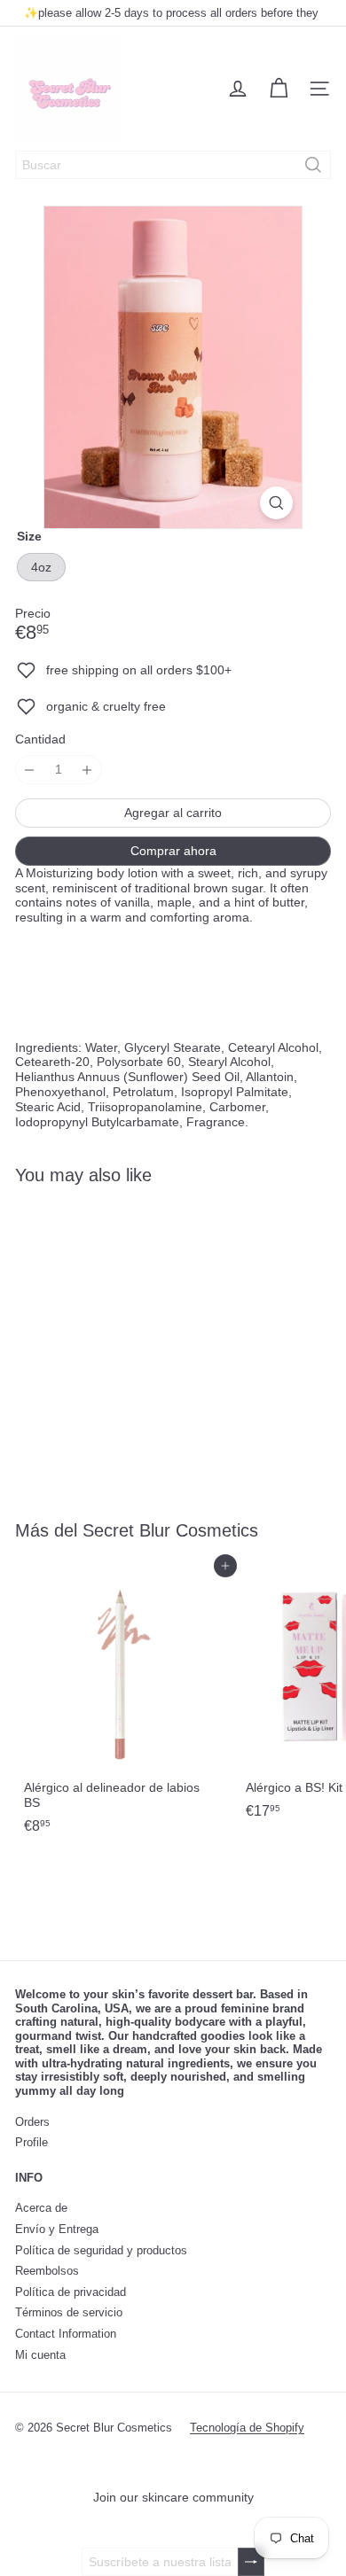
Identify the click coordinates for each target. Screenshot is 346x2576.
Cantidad (40, 739)
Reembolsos (47, 2271)
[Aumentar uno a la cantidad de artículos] (87, 770)
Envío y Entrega (57, 2229)
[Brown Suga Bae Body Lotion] (126, 1341)
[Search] (313, 165)
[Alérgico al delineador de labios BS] (126, 1704)
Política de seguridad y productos (101, 2250)
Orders (32, 2122)
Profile (31, 2142)
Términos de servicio (69, 2312)
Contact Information (66, 2334)
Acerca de (41, 2208)
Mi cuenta (40, 2355)
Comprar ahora (173, 851)
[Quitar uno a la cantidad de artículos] (30, 770)
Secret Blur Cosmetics (170, 1530)
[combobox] (173, 165)
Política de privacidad (71, 2292)
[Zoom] (276, 503)
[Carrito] (279, 89)
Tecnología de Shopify (247, 2428)
